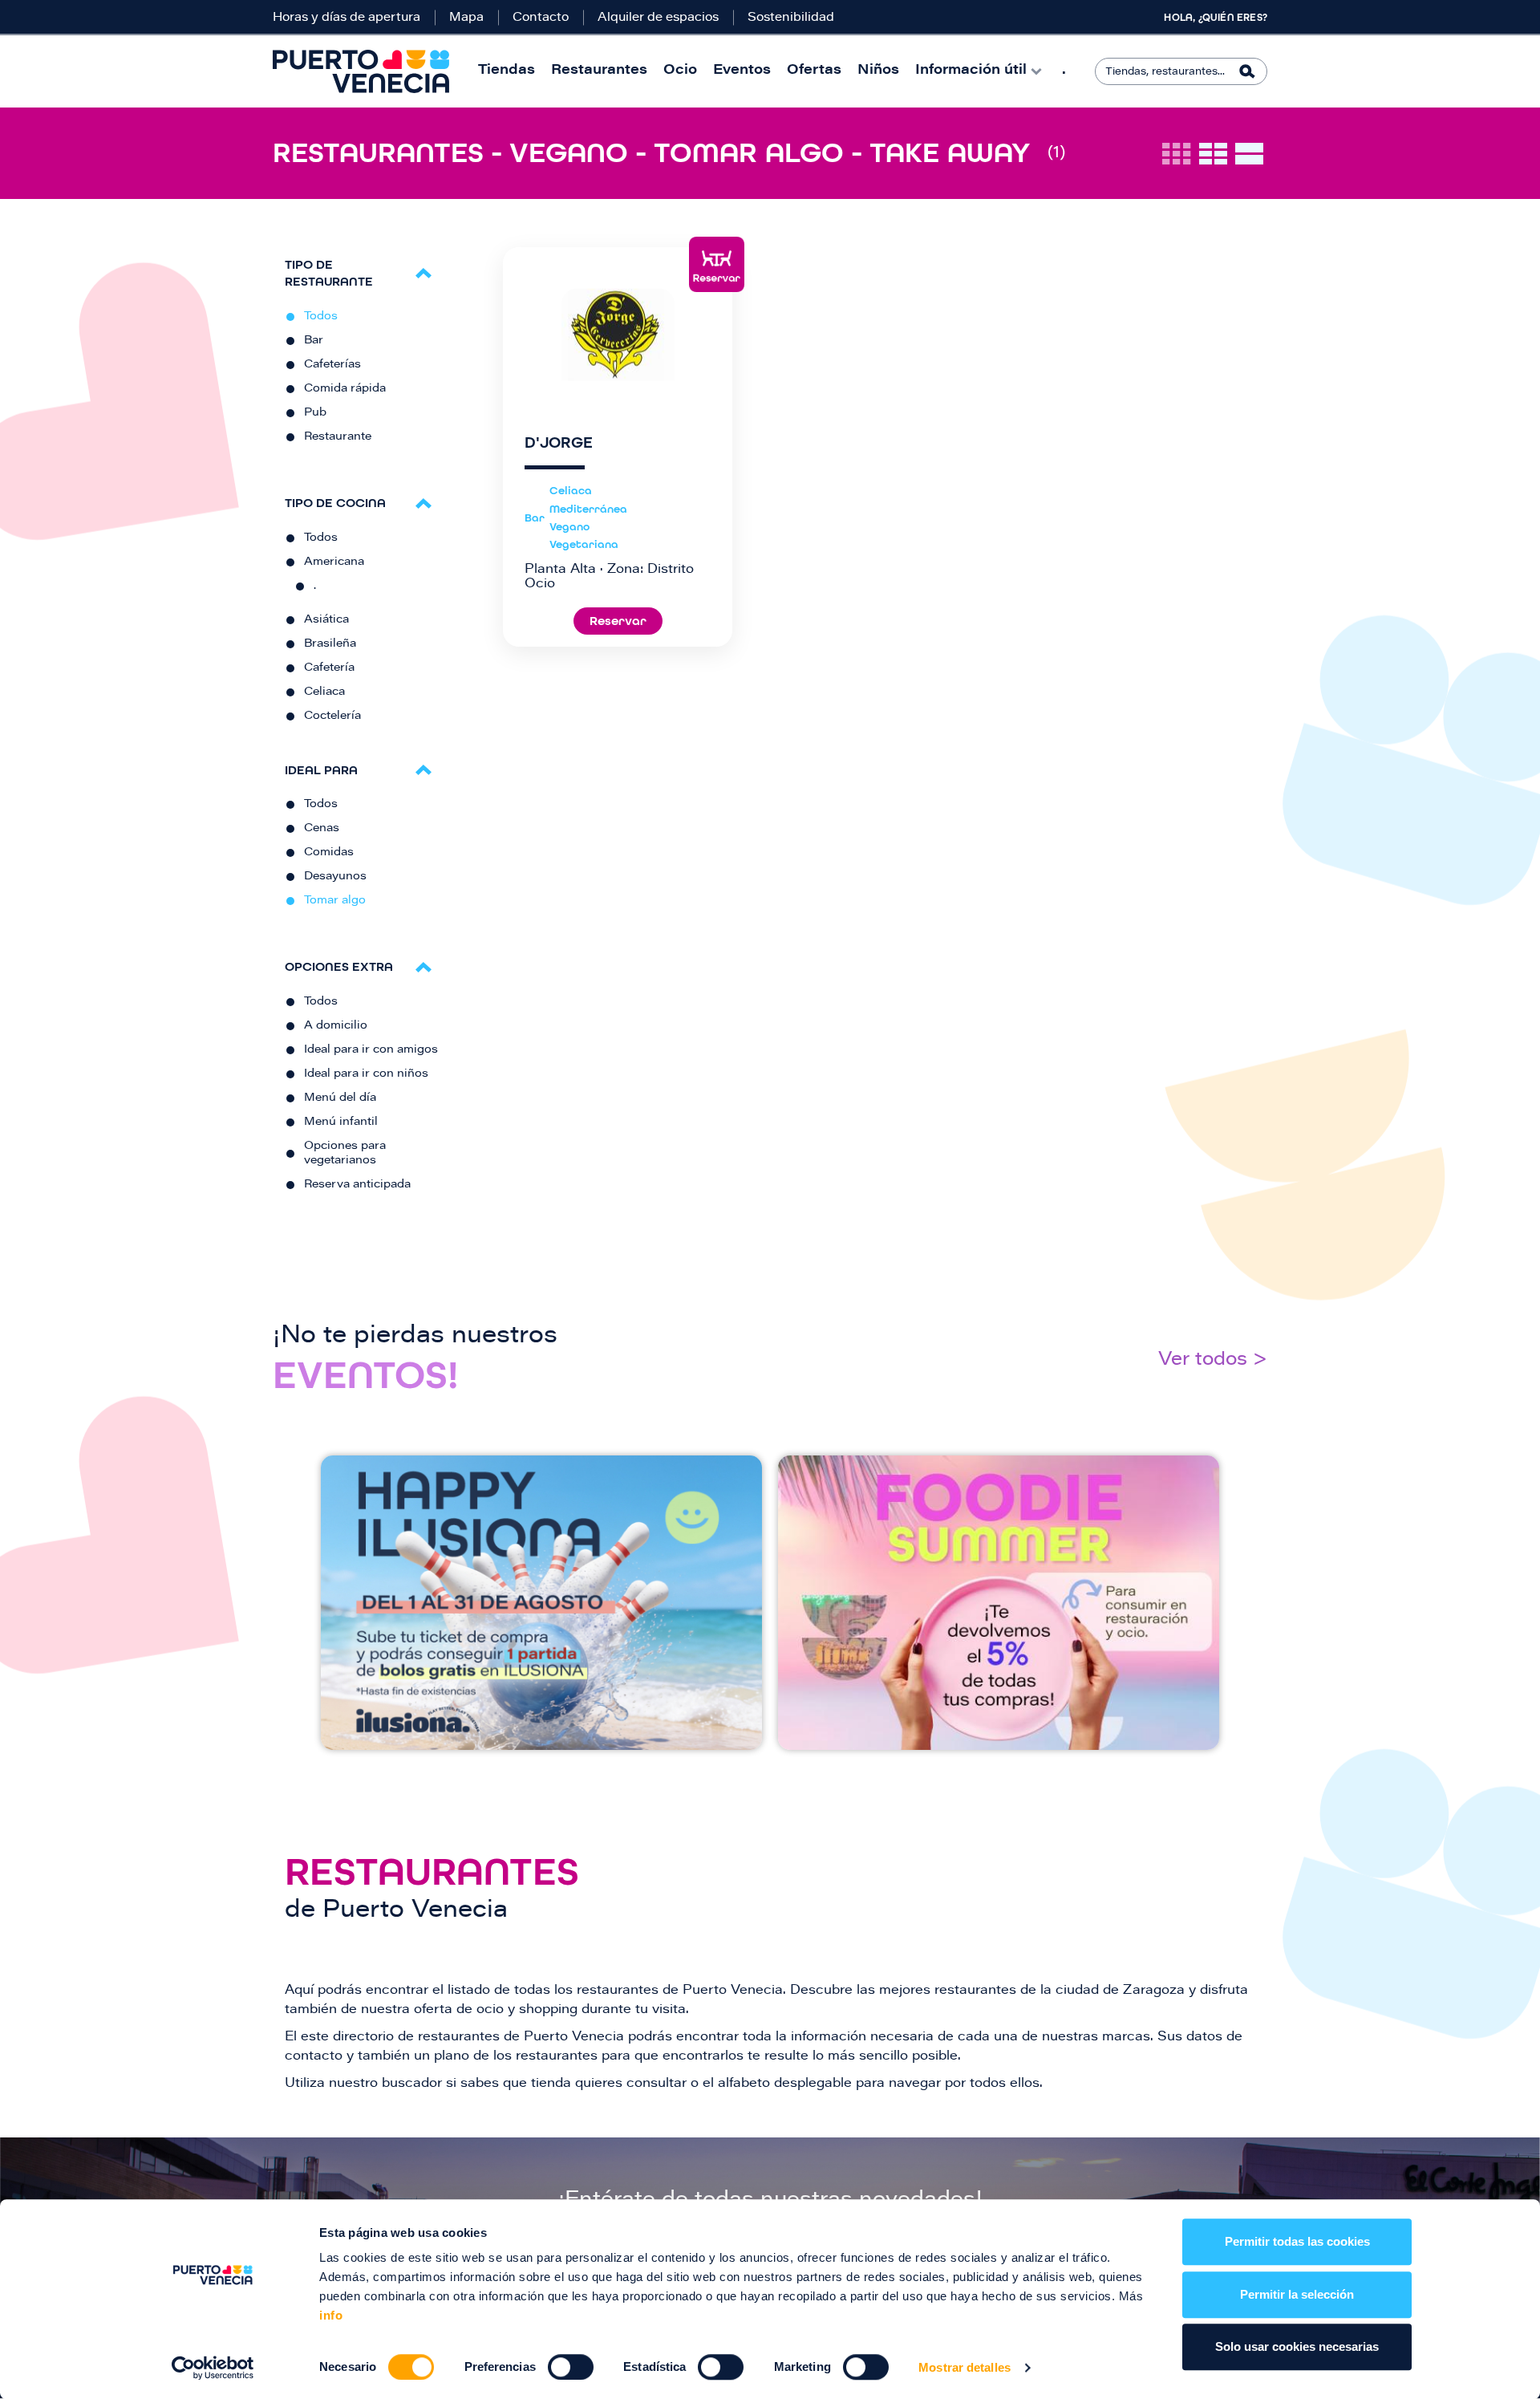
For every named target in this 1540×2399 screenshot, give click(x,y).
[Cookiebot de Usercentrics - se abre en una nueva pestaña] (213, 2368)
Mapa (466, 18)
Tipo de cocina (335, 503)
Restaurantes (599, 71)
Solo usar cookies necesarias (1297, 2346)
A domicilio (336, 1026)
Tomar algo (335, 901)
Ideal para (321, 770)
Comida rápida (345, 389)
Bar (314, 341)
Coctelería (332, 716)
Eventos (742, 71)
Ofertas (814, 71)
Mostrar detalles (965, 2367)
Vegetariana (584, 544)
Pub (315, 413)
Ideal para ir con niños (366, 1074)
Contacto (541, 18)
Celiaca (324, 692)
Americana (334, 562)
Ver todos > (1213, 1360)
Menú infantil (341, 1122)
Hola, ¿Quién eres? (1216, 18)
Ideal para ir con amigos (371, 1050)
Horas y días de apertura (346, 18)
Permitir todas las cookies (1297, 2241)
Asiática (326, 620)
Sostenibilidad (791, 18)
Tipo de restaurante (329, 273)
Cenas (322, 829)
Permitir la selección (1297, 2294)
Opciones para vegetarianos (345, 1154)
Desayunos (335, 877)
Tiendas (507, 71)
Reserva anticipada (357, 1185)
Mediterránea (588, 509)
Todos (321, 317)
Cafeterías (332, 365)
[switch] (571, 2367)
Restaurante (338, 437)
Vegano (569, 527)
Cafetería (329, 668)
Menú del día (340, 1098)
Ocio (680, 71)
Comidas (329, 853)
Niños (878, 71)
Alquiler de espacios (658, 18)
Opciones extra (339, 966)
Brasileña (330, 644)
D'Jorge (559, 443)
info (331, 2315)
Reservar (618, 621)
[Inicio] (361, 71)
